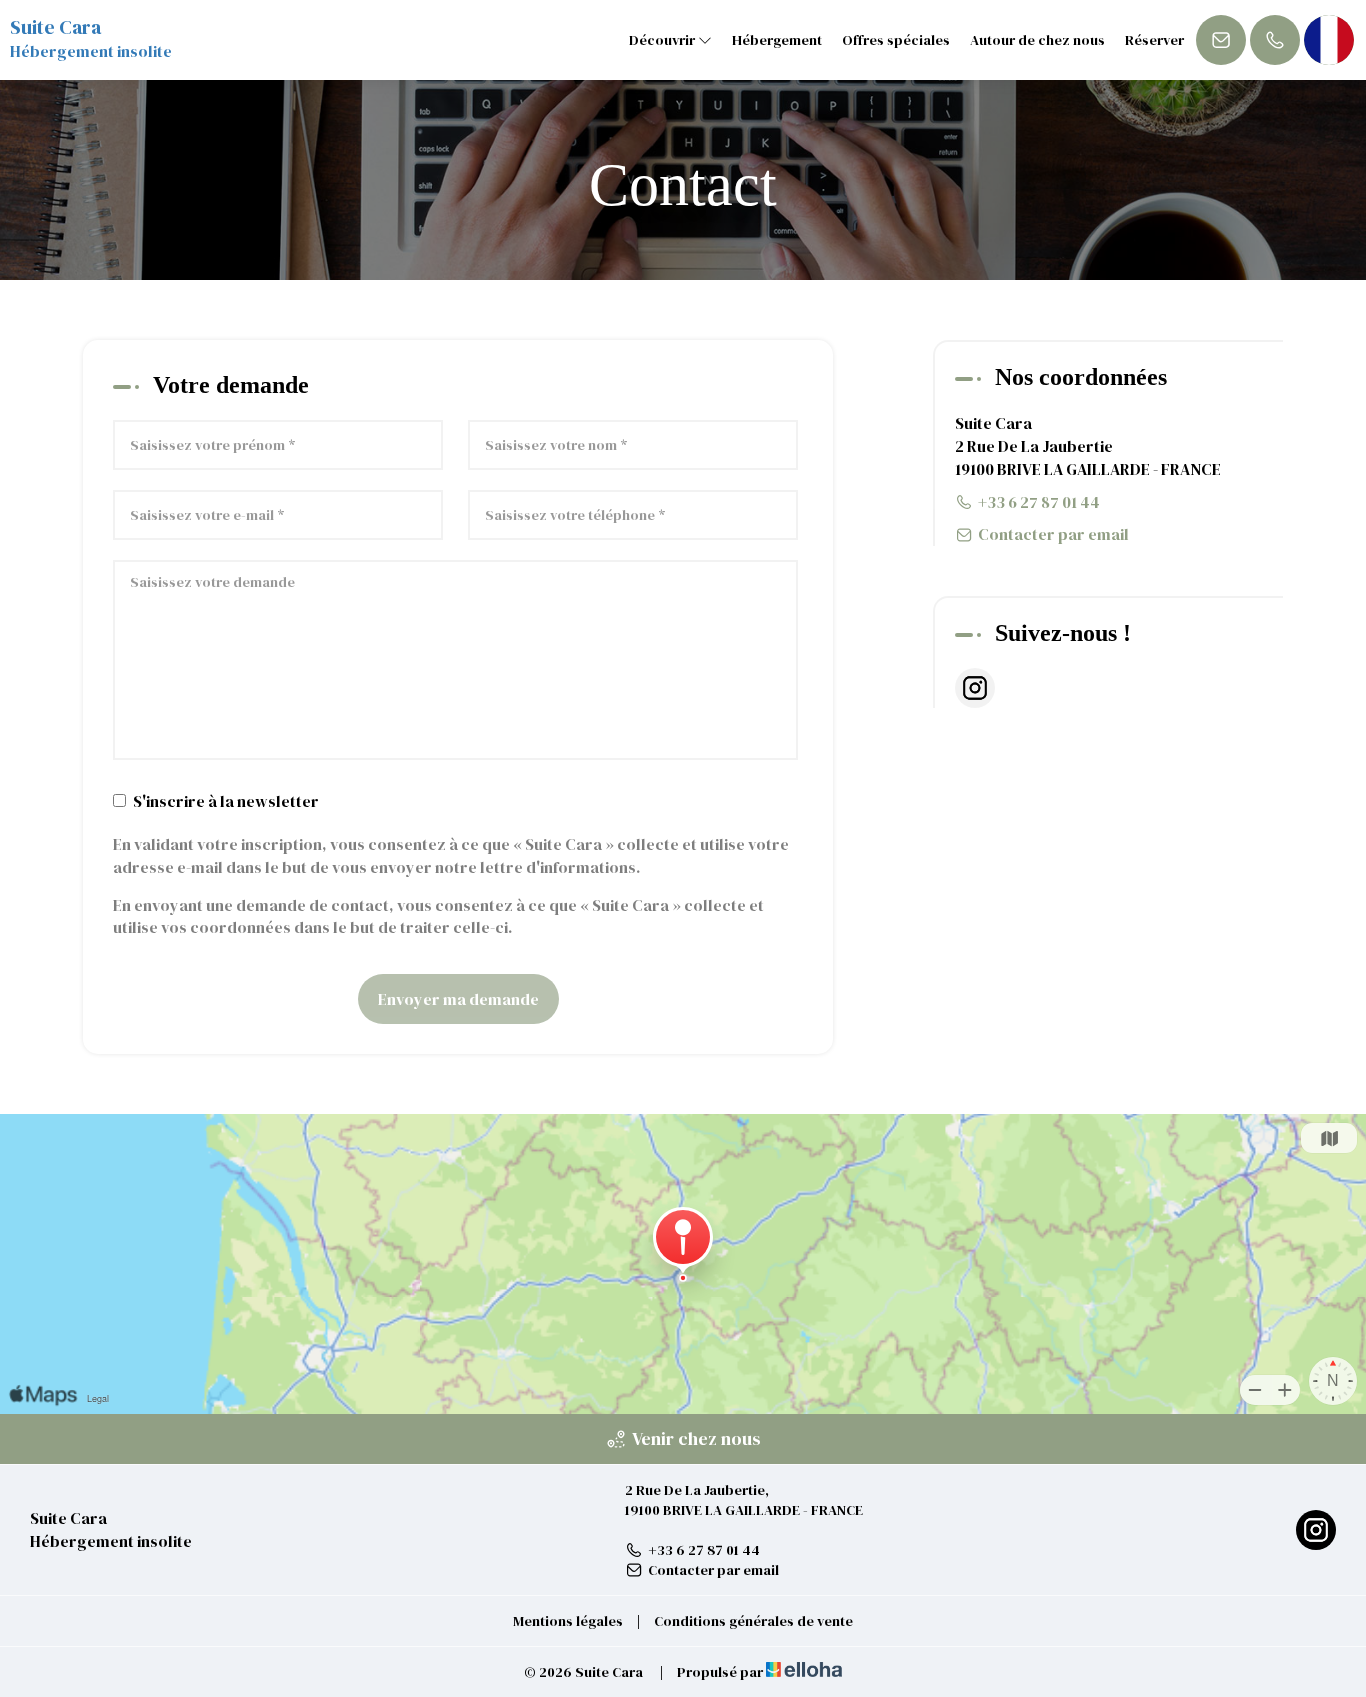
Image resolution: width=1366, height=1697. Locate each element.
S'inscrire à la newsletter (226, 801)
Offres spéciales (896, 40)
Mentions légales (568, 1621)
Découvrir (663, 40)
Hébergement (777, 40)
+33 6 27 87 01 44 (704, 1550)
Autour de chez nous (1037, 40)
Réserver (1154, 40)
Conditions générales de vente (753, 1621)
